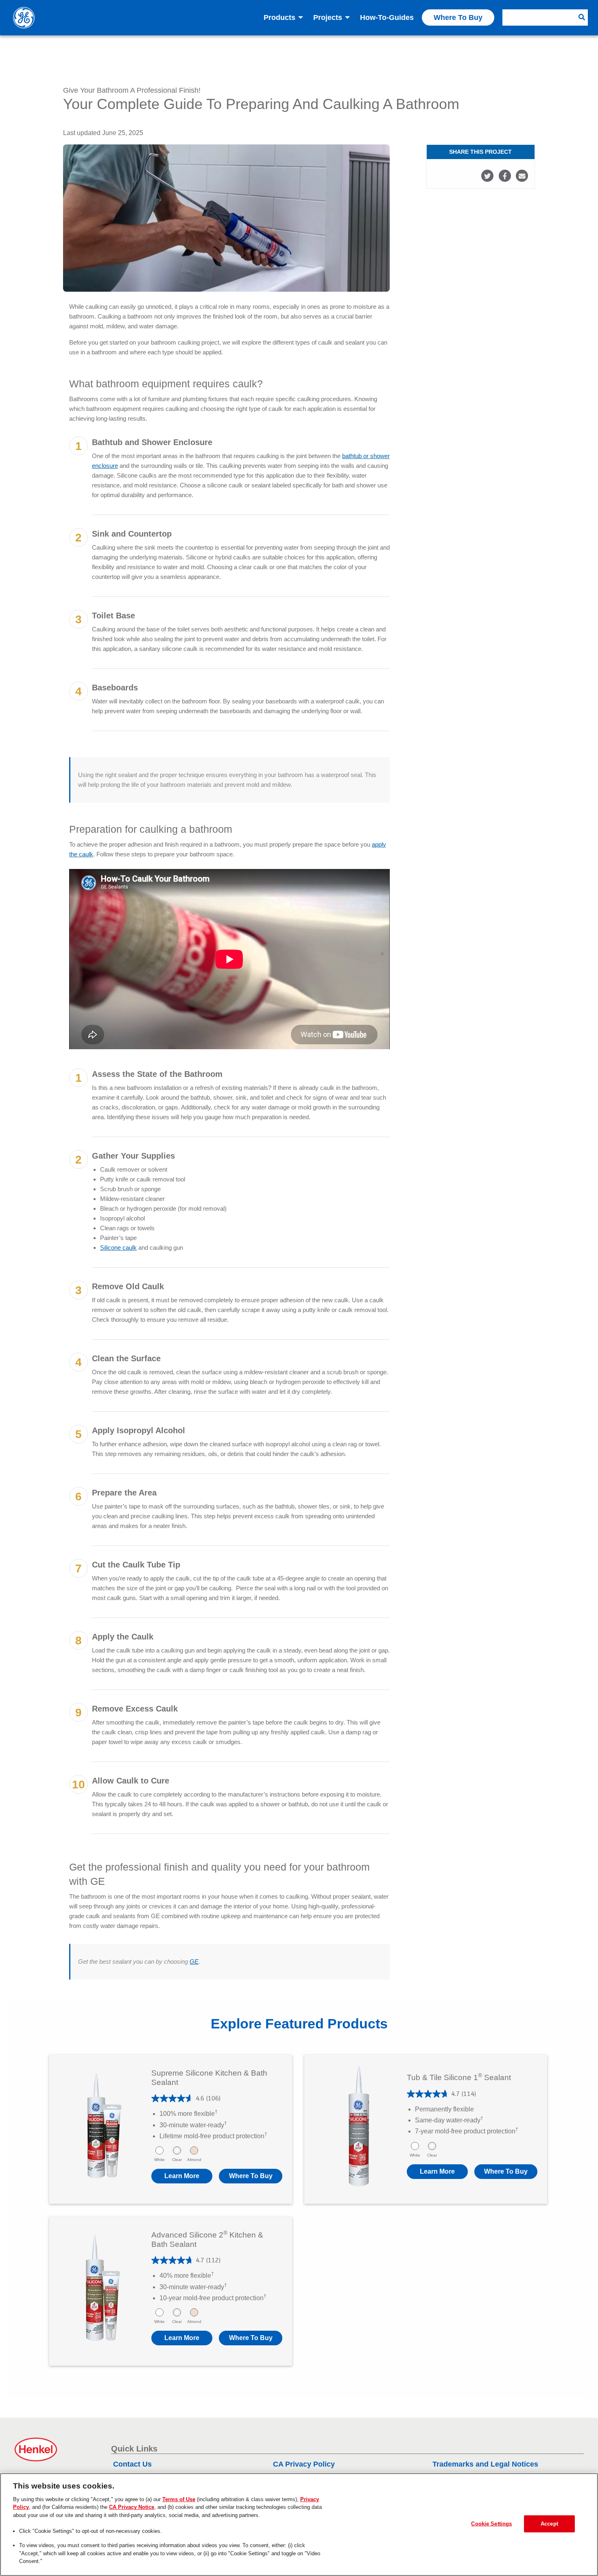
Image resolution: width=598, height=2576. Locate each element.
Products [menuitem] (279, 17)
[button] (251, 2176)
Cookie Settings (491, 2524)
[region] (299, 2525)
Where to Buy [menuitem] (458, 17)
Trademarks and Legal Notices (485, 2464)
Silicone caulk (118, 1248)
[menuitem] (545, 17)
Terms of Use (179, 2499)
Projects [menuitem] (328, 17)
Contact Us (132, 2464)
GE (194, 1961)
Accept (549, 2524)
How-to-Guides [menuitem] (387, 17)
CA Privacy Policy (304, 2464)
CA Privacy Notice (132, 2507)
